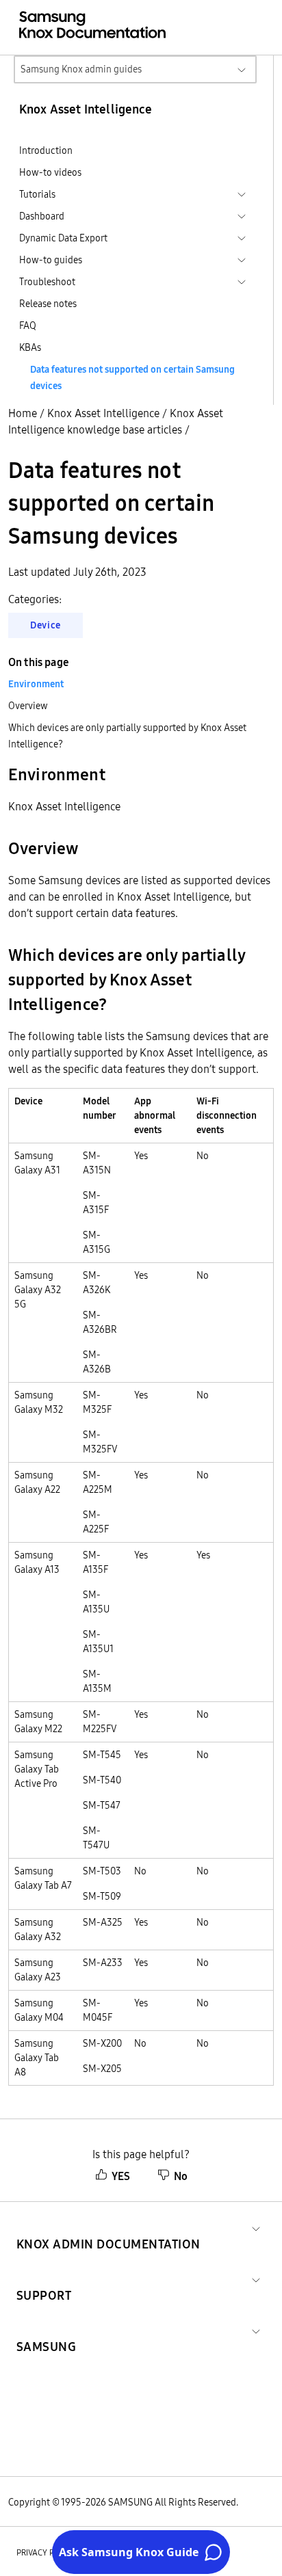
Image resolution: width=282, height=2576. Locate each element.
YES (121, 2176)
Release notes (48, 304)
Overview (28, 706)
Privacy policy (46, 2552)
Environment (36, 684)
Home (23, 413)
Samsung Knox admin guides (81, 69)
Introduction (46, 150)
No (181, 2176)
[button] (108, 2228)
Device (46, 625)
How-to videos (50, 172)
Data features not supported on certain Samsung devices (132, 377)
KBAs (30, 347)
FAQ (28, 326)
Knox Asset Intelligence (103, 413)
